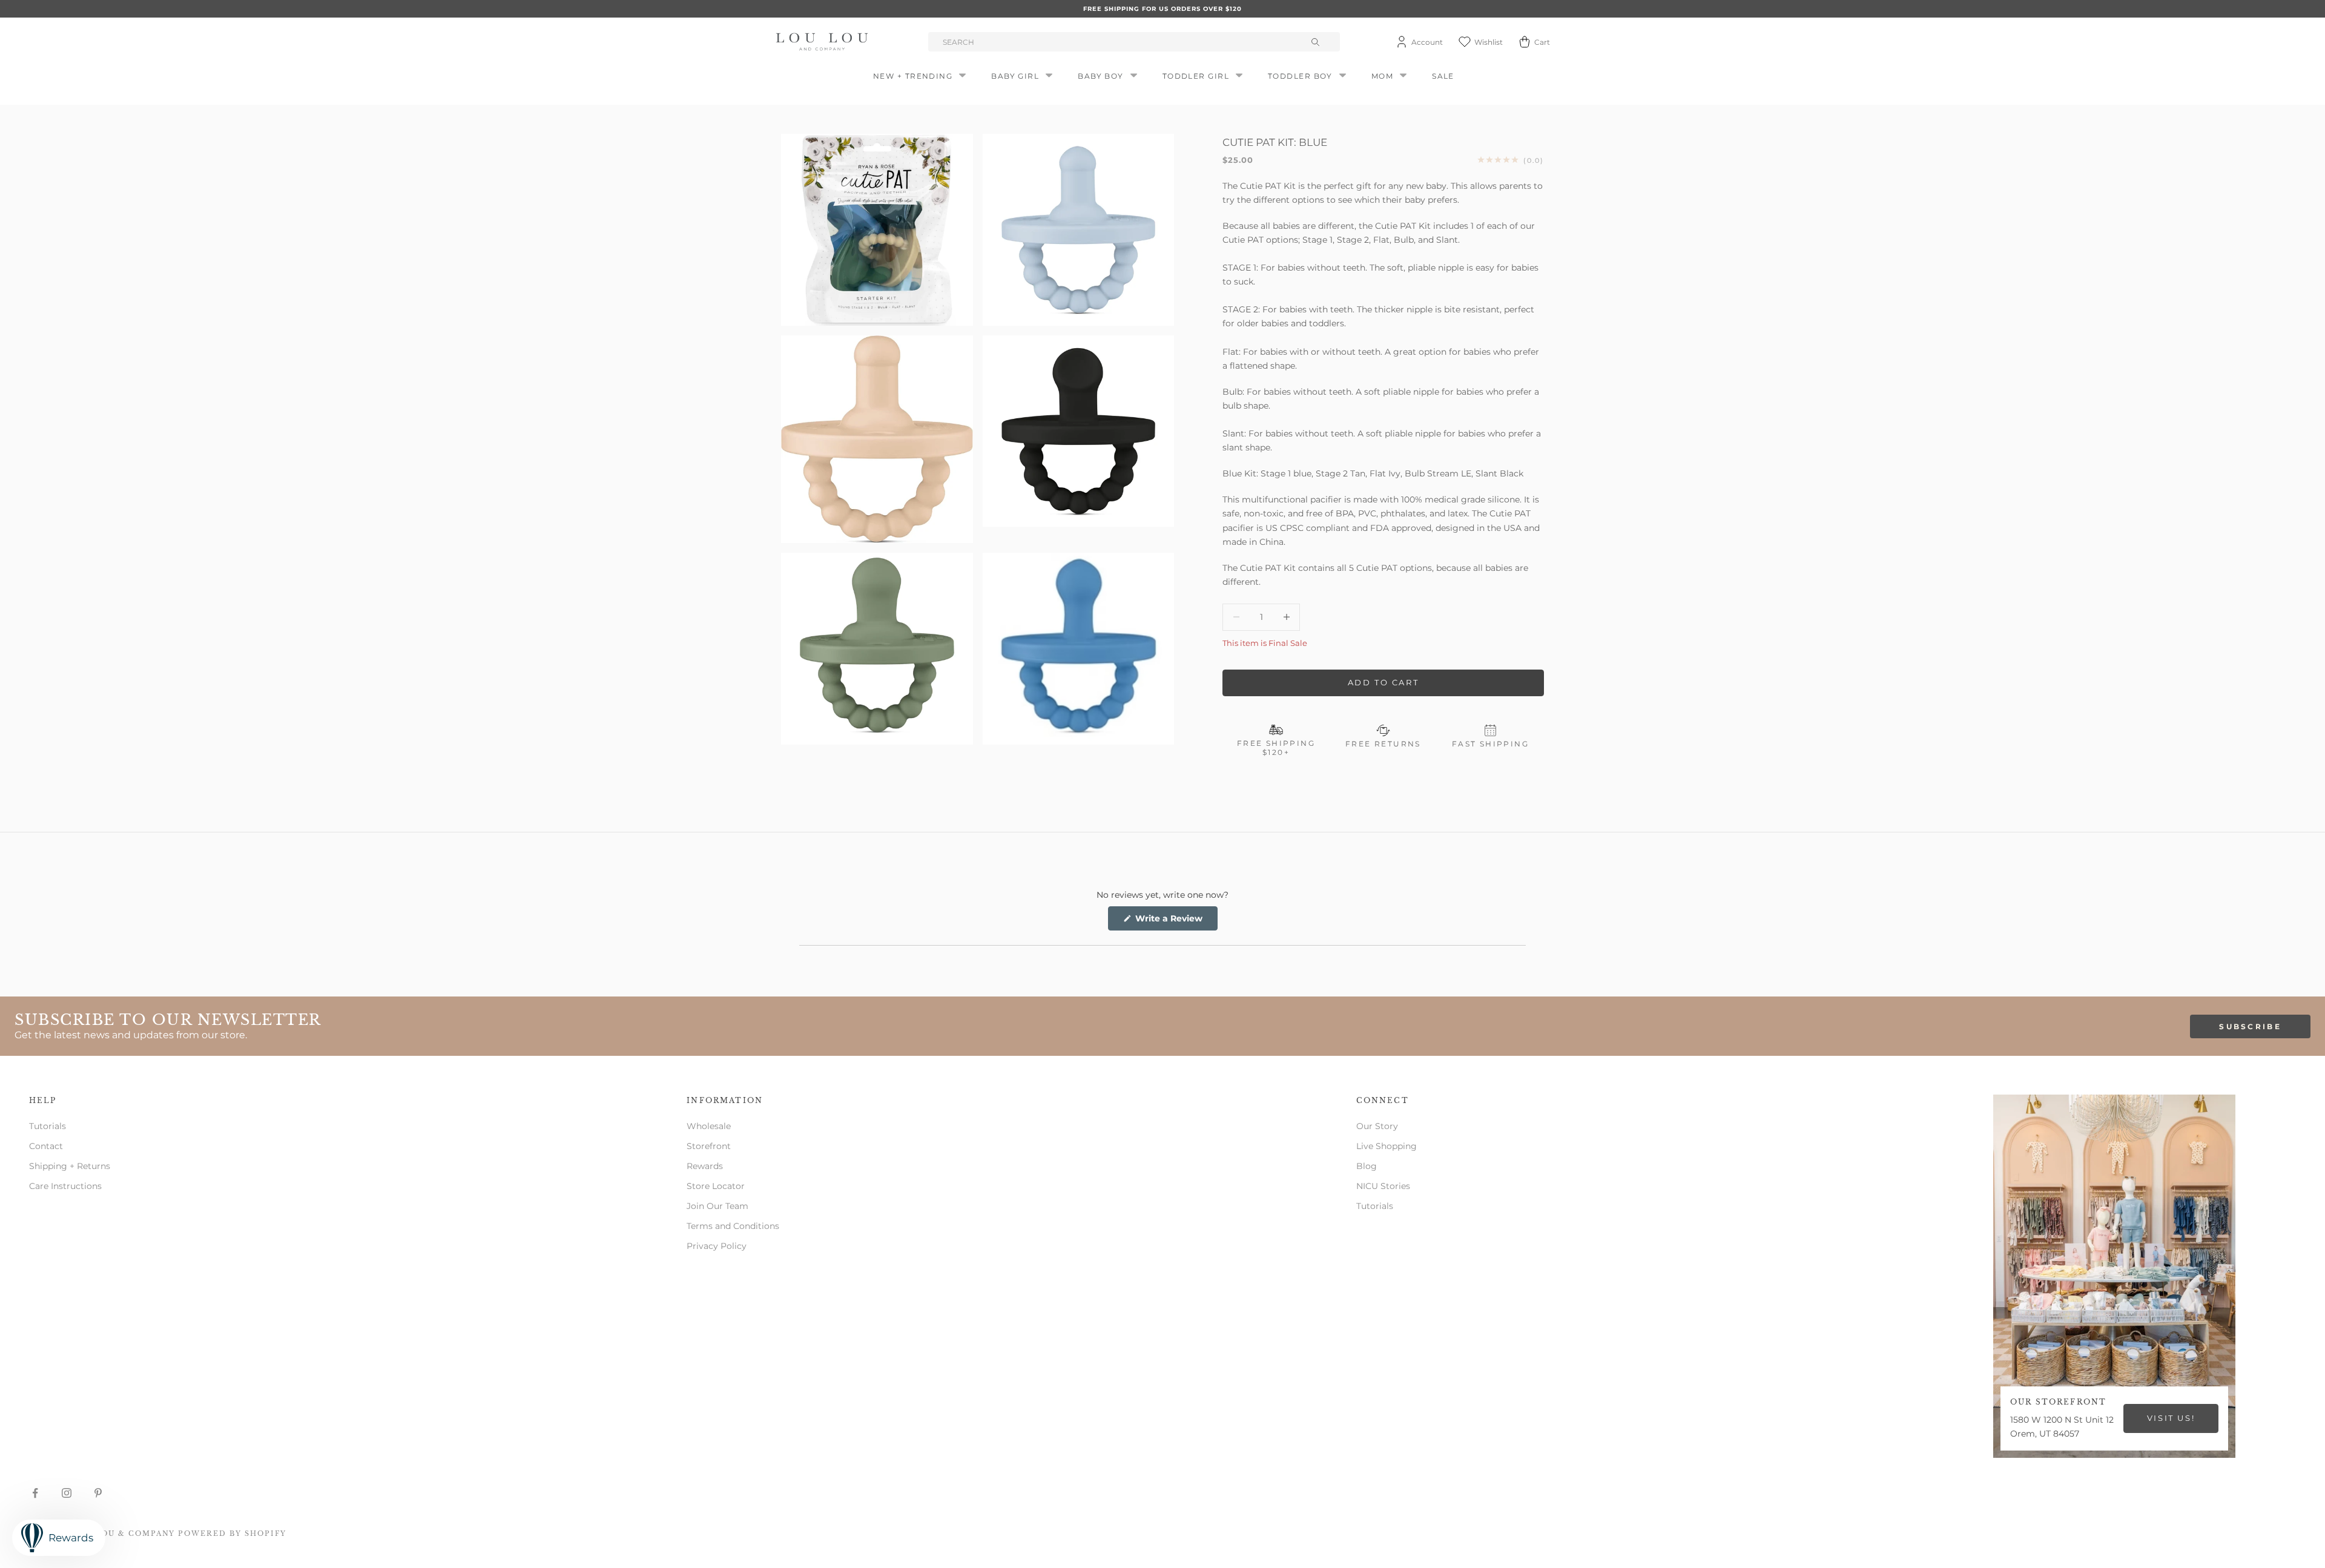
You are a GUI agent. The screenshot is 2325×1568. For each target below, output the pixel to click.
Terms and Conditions (733, 1226)
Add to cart (1383, 682)
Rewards (705, 1166)
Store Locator (716, 1186)
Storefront (709, 1146)
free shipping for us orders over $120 (1162, 9)
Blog (1367, 1166)
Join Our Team (717, 1206)
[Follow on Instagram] (67, 1493)
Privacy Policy (717, 1246)
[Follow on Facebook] (35, 1493)
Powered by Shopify (232, 1533)
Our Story (1377, 1126)
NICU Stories (1383, 1186)
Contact (46, 1146)
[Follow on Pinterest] (98, 1493)
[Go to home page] (824, 42)
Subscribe (2250, 1026)
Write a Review (1175, 921)
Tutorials (48, 1126)
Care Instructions (65, 1186)
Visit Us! (2171, 1418)
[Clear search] (1317, 42)
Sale (1443, 76)
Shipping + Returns (70, 1166)
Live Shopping (1387, 1146)
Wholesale (709, 1126)
